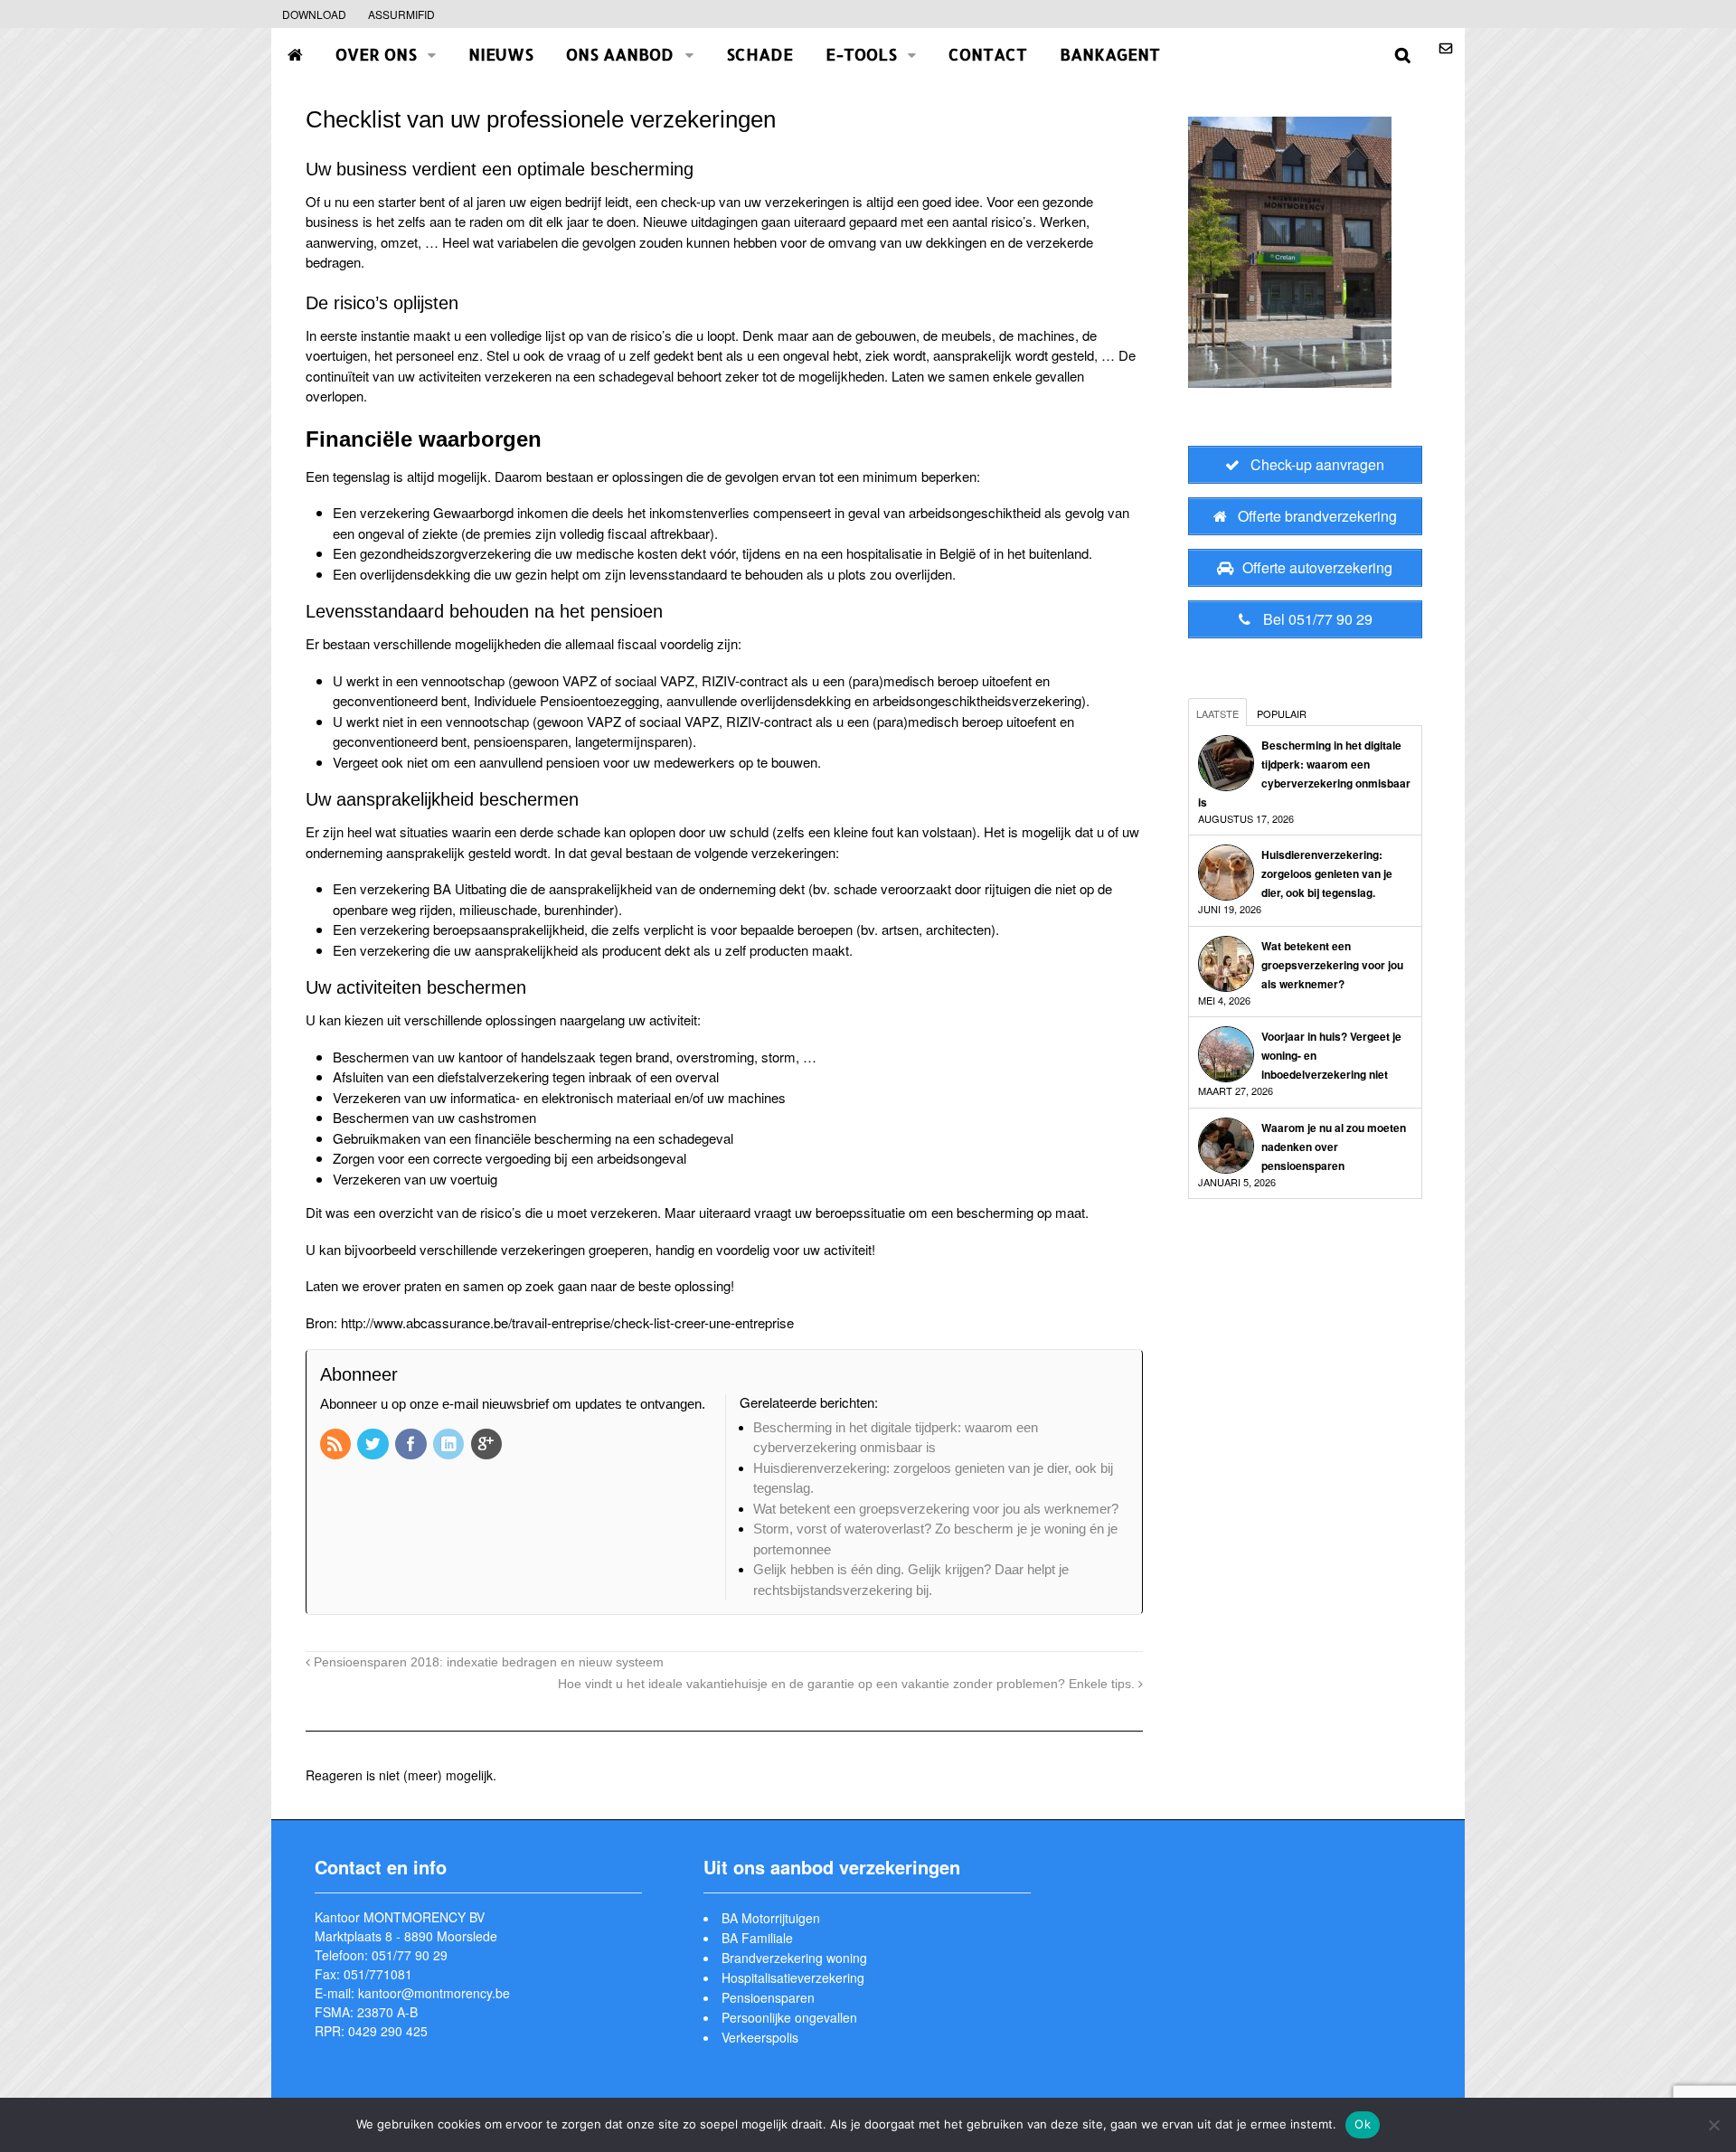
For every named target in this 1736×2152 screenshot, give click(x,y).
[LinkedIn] (450, 1445)
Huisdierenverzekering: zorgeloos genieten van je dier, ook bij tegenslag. (1327, 873)
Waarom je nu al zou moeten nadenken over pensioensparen (1334, 1147)
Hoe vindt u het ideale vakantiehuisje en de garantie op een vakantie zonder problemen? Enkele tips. (848, 1684)
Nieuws (501, 54)
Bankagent (1110, 54)
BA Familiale (757, 1938)
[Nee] (1713, 2125)
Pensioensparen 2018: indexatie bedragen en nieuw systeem (487, 1662)
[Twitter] (374, 1445)
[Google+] (488, 1445)
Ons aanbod (620, 54)
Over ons (376, 54)
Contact (988, 54)
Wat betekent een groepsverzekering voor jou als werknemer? (1332, 965)
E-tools (861, 54)
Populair (1282, 713)
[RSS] (337, 1445)
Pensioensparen (768, 1997)
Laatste (1217, 713)
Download (314, 14)
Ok (1363, 2124)
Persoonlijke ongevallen (789, 2017)
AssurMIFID (401, 14)
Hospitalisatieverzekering (793, 1977)
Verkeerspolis (760, 2037)
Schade (759, 54)
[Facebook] (412, 1445)
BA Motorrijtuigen (771, 1918)
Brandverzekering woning (794, 1958)
